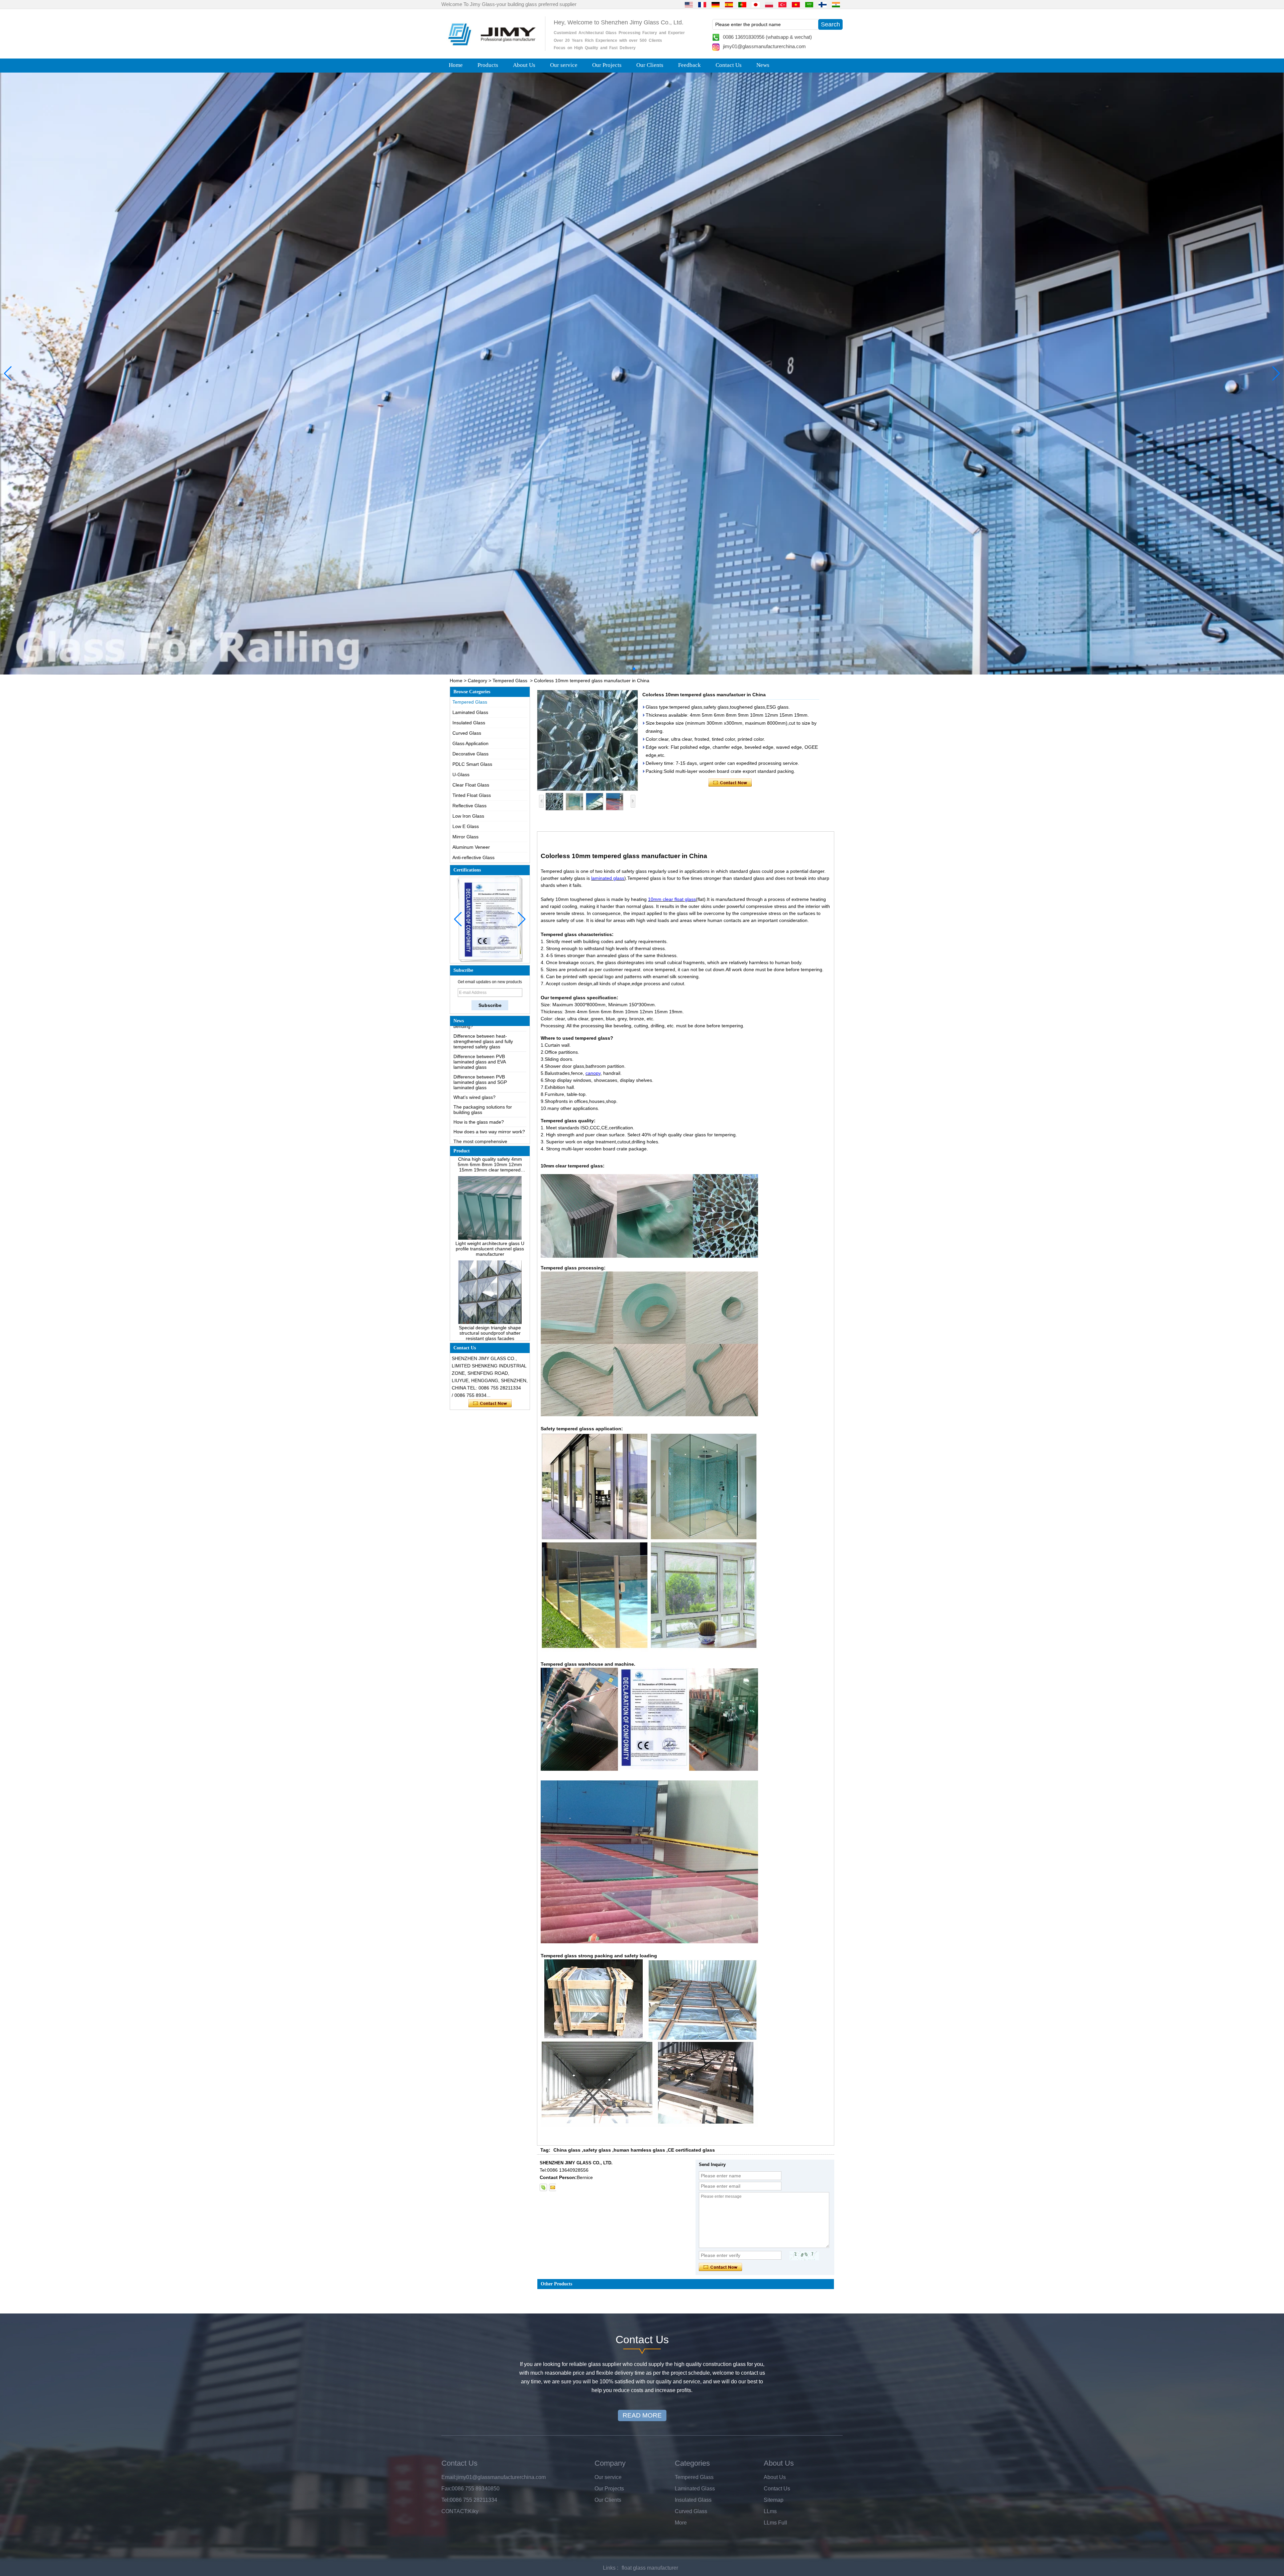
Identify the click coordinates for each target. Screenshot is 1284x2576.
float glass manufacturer (650, 2568)
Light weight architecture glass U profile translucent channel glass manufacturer (490, 1159)
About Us (524, 65)
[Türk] (782, 4)
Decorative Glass (470, 754)
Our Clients (650, 65)
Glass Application (470, 743)
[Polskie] (769, 4)
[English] (689, 4)
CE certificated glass (691, 2150)
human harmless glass (639, 2150)
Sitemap (774, 2500)
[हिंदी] (836, 4)
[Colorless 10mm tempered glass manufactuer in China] (587, 740)
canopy (593, 1073)
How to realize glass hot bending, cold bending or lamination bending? (489, 1120)
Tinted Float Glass (472, 795)
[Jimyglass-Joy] (543, 2187)
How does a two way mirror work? (489, 1075)
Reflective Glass (469, 806)
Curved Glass (467, 733)
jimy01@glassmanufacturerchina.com (764, 46)
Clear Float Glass (471, 785)
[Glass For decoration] (642, 374)
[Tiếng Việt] (796, 4)
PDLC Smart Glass (472, 764)
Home (456, 65)
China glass (567, 2150)
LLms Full (775, 2523)
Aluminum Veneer (471, 847)
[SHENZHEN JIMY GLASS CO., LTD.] (491, 48)
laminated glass (608, 878)
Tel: (446, 2500)
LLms (770, 2511)
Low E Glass (466, 826)
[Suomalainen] (823, 4)
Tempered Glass (510, 681)
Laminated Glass (470, 712)
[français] (702, 4)
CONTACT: (455, 2511)
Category (477, 681)
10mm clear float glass (672, 899)
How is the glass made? (479, 1065)
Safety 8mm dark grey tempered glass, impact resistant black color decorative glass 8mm (490, 1327)
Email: (449, 2477)
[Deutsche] (716, 4)
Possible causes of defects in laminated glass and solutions (485, 1102)
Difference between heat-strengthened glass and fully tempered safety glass (483, 1140)
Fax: (447, 2489)
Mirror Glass (465, 837)
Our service (564, 65)
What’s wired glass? (474, 1040)
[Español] (729, 4)
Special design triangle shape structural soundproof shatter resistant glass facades (490, 1243)
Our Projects (607, 65)
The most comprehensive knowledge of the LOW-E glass (486, 1087)
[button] (629, 669)
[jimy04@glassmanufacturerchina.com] (552, 2187)
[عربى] (809, 4)
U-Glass (461, 775)
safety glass (597, 2150)
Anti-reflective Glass (473, 857)
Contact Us (729, 65)
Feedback (689, 65)
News (763, 65)
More (681, 2523)
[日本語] (756, 4)
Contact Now (490, 1404)
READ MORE (642, 2415)
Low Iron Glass (468, 816)
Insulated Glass (469, 723)
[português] (742, 4)
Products (488, 65)
